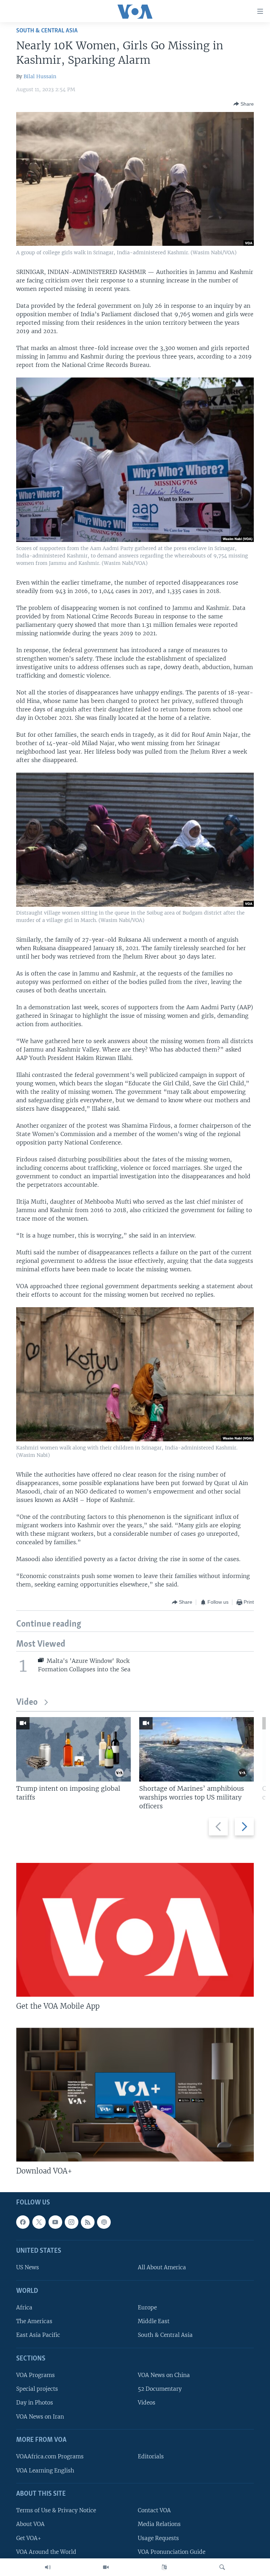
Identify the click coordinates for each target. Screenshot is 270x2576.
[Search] (222, 2567)
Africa (24, 2308)
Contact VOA (154, 2511)
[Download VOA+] (135, 2095)
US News (28, 2268)
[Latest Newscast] (48, 2567)
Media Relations (159, 2524)
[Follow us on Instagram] (71, 2222)
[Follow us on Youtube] (55, 2222)
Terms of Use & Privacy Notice (56, 2511)
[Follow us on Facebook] (23, 2222)
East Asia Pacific (38, 2335)
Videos (147, 2403)
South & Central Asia (47, 31)
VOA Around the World (46, 2552)
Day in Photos (35, 2403)
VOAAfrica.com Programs (50, 2457)
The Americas (34, 2322)
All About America (162, 2268)
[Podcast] (104, 2222)
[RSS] (88, 2222)
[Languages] (164, 2567)
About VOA (30, 2524)
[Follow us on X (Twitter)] (39, 2222)
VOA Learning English (45, 2471)
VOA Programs (36, 2375)
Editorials (151, 2457)
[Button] (244, 104)
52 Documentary (160, 2389)
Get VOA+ (29, 2538)
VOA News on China (164, 2375)
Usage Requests (158, 2538)
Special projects (37, 2389)
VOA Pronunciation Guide (172, 2552)
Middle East (154, 2322)
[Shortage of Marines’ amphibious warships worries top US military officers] (197, 1749)
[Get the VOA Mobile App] (135, 1930)
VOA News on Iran (40, 2417)
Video (27, 1702)
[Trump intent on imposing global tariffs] (73, 1749)
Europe (147, 2308)
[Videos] (106, 2567)
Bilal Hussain (40, 76)
